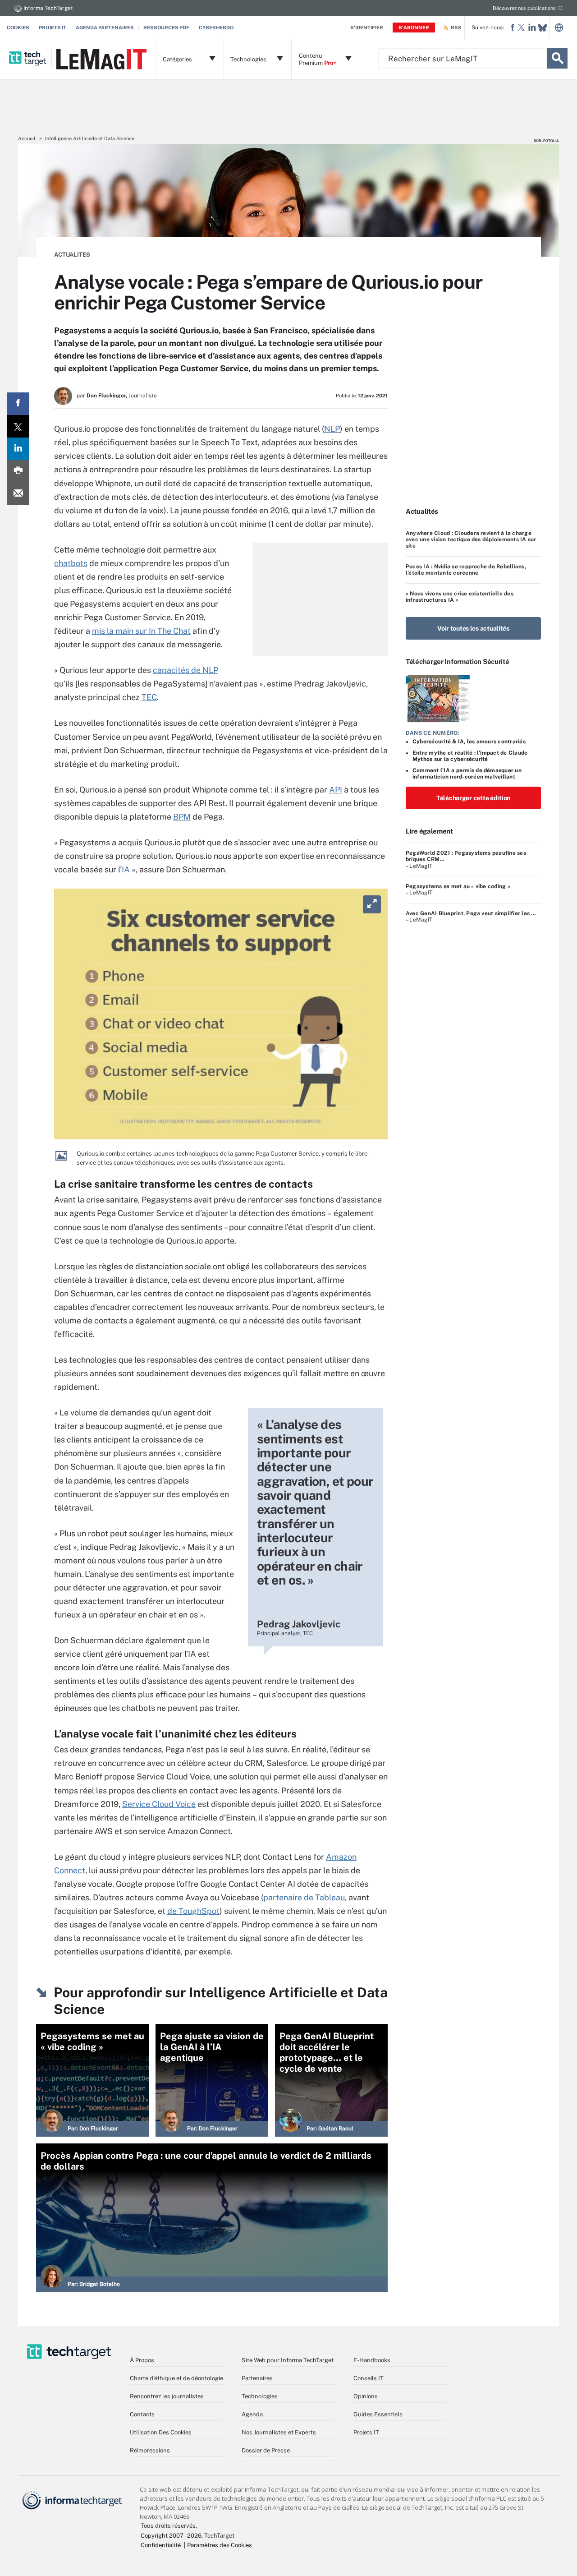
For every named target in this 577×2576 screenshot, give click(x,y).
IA (126, 869)
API (336, 790)
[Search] (557, 58)
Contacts (142, 2414)
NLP (332, 429)
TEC (149, 697)
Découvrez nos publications (524, 8)
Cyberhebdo (216, 28)
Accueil (27, 138)
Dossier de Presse (266, 2450)
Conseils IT (369, 2378)
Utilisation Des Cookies (161, 2432)
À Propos (142, 2360)
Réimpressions (150, 2450)
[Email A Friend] (18, 494)
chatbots (71, 563)
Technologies (260, 2396)
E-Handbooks (372, 2360)
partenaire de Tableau (304, 1897)
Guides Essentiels (378, 2414)
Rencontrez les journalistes (167, 2396)
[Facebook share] (18, 404)
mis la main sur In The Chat (141, 631)
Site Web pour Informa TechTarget (288, 2360)
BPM (182, 817)
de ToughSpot (193, 1911)
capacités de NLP (185, 670)
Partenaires (257, 2378)
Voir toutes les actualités (473, 628)
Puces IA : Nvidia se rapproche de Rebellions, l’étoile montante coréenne (466, 570)
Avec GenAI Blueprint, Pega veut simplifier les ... (471, 913)
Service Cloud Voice (159, 1804)
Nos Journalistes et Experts (279, 2432)
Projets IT (53, 28)
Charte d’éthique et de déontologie (176, 2378)
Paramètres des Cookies (220, 2545)
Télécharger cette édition (473, 798)
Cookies (18, 28)
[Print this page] (18, 471)
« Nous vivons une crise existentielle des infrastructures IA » (460, 597)
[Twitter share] (18, 426)
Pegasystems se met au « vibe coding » (458, 886)
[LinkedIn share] (18, 449)
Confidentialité (161, 2545)
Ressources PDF (166, 28)
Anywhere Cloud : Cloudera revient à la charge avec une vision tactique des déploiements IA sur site (471, 540)
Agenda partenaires (105, 28)
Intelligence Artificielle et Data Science (90, 138)
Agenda (252, 2414)
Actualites (72, 255)
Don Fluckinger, (107, 396)
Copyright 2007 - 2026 (171, 2536)
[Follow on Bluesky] (543, 28)
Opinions (366, 2396)
